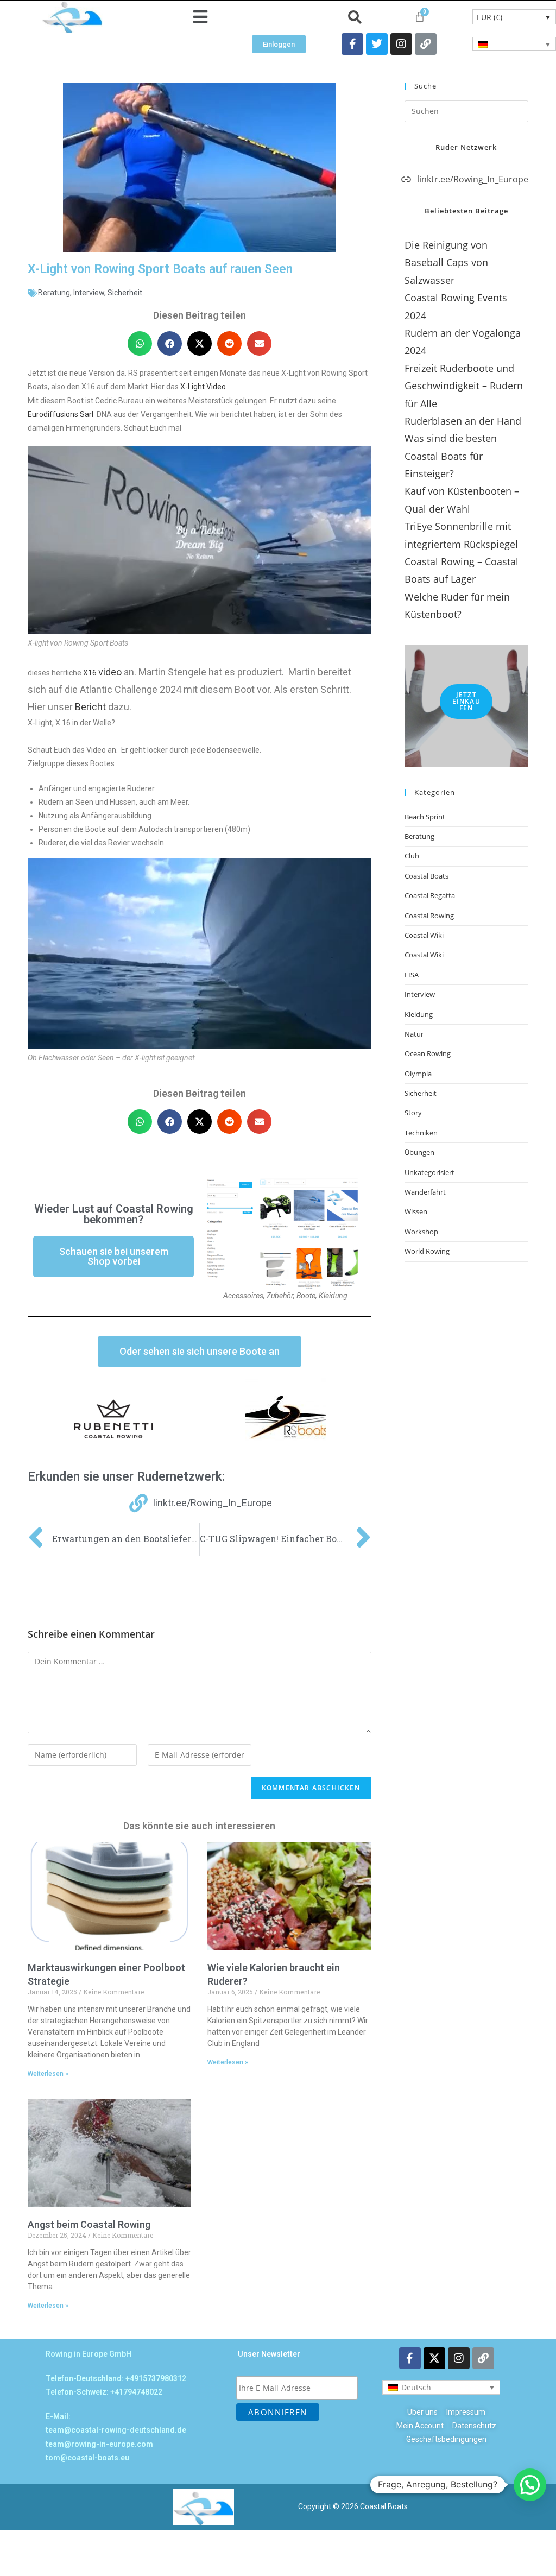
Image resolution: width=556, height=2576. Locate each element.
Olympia (418, 1074)
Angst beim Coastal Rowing (89, 2224)
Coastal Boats (427, 876)
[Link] (426, 44)
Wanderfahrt (425, 1192)
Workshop (421, 1232)
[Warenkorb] (420, 17)
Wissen (416, 1211)
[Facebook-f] (352, 44)
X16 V (93, 673)
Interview (89, 293)
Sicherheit (125, 293)
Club (412, 856)
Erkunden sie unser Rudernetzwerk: (126, 1477)
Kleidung (419, 1014)
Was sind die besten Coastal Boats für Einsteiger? (451, 456)
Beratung (54, 293)
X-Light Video (203, 387)
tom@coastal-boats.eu (87, 2458)
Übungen (419, 1152)
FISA (412, 975)
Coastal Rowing (429, 916)
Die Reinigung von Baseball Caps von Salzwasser (446, 263)
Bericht (90, 707)
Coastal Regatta (430, 895)
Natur (414, 1034)
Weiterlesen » (48, 2074)
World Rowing (427, 1251)
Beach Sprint (425, 817)
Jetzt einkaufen (466, 701)
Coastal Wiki (424, 935)
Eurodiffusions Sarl (61, 414)
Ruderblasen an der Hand (463, 421)
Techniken (421, 1133)
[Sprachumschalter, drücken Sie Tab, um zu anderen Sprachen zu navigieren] (514, 44)
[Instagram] (401, 44)
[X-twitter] (434, 2358)
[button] (200, 17)
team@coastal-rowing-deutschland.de (116, 2430)
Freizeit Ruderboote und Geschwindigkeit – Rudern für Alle (464, 386)
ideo (112, 672)
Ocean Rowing (428, 1053)
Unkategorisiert (429, 1172)
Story (413, 1113)
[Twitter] (377, 44)
